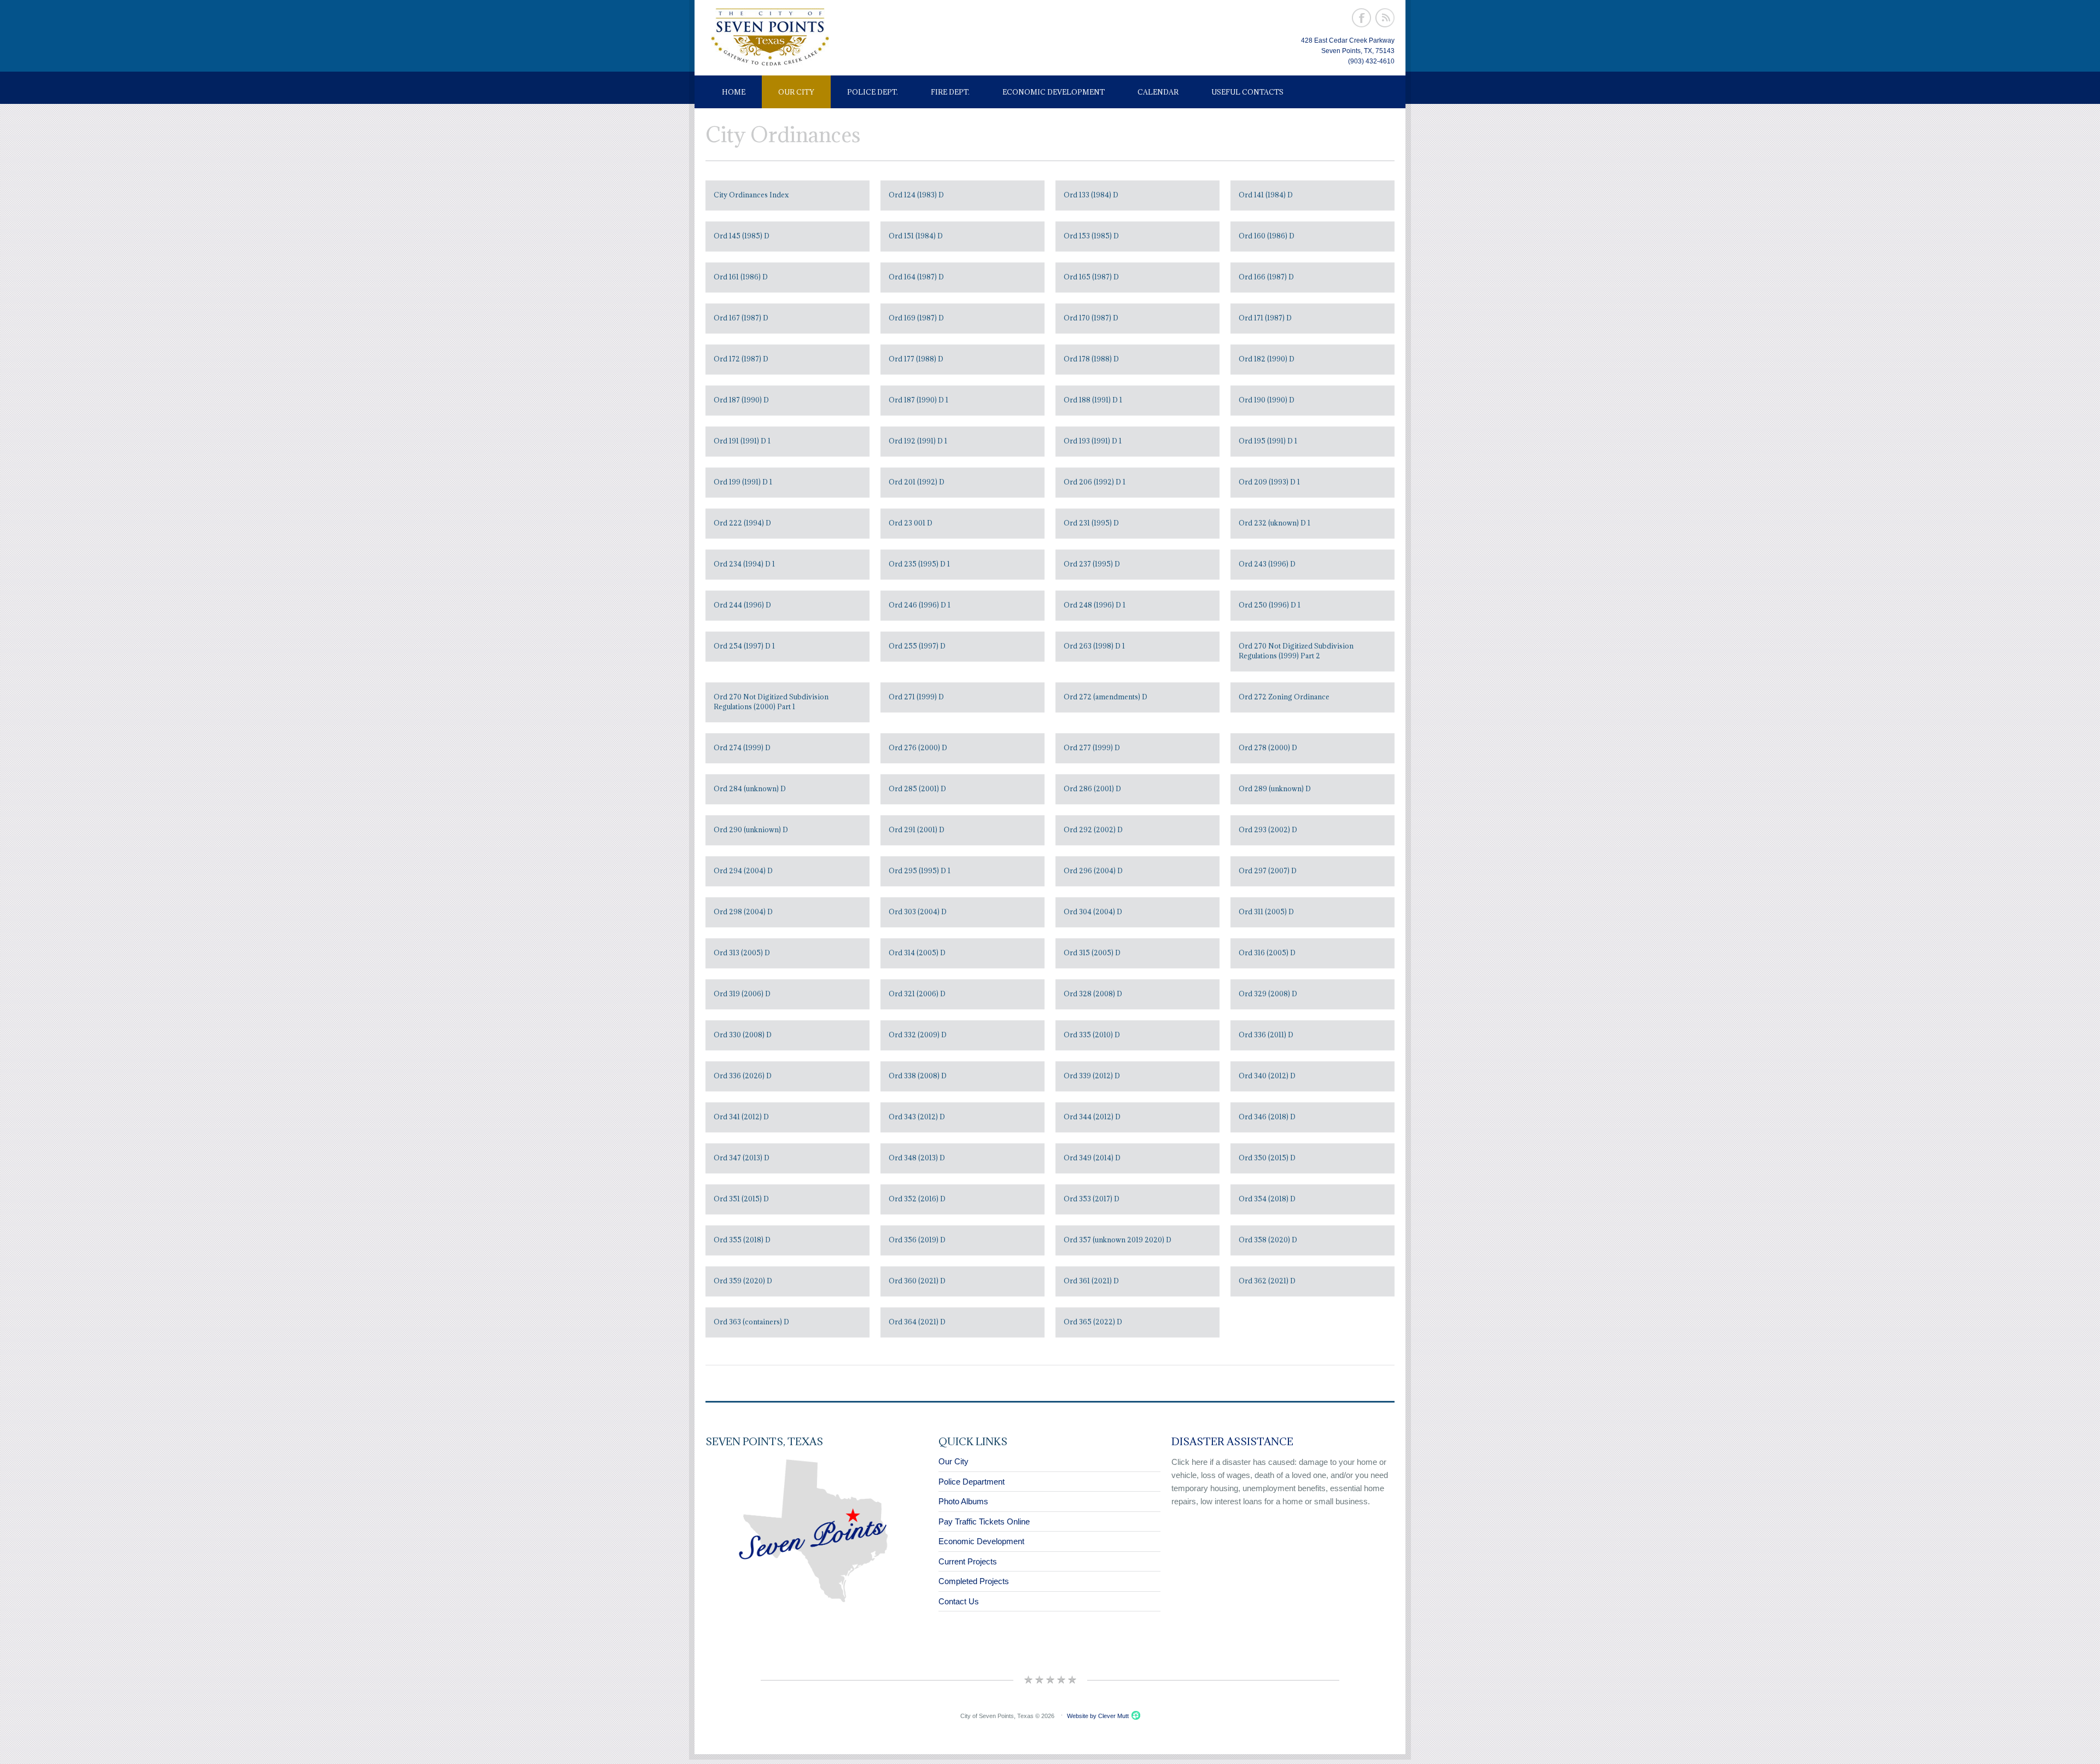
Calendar (1158, 92)
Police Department (972, 1482)
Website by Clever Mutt (1098, 1716)
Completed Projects (974, 1581)
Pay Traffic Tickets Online (984, 1521)
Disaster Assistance (1232, 1441)
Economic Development (1054, 92)
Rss (1385, 18)
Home (734, 92)
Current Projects (968, 1561)
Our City (796, 92)
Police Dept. (873, 92)
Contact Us (959, 1601)
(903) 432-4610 (1371, 61)
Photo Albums (963, 1501)
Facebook (1361, 18)
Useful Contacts (1247, 92)
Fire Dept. (950, 92)
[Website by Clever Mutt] (1135, 1716)
